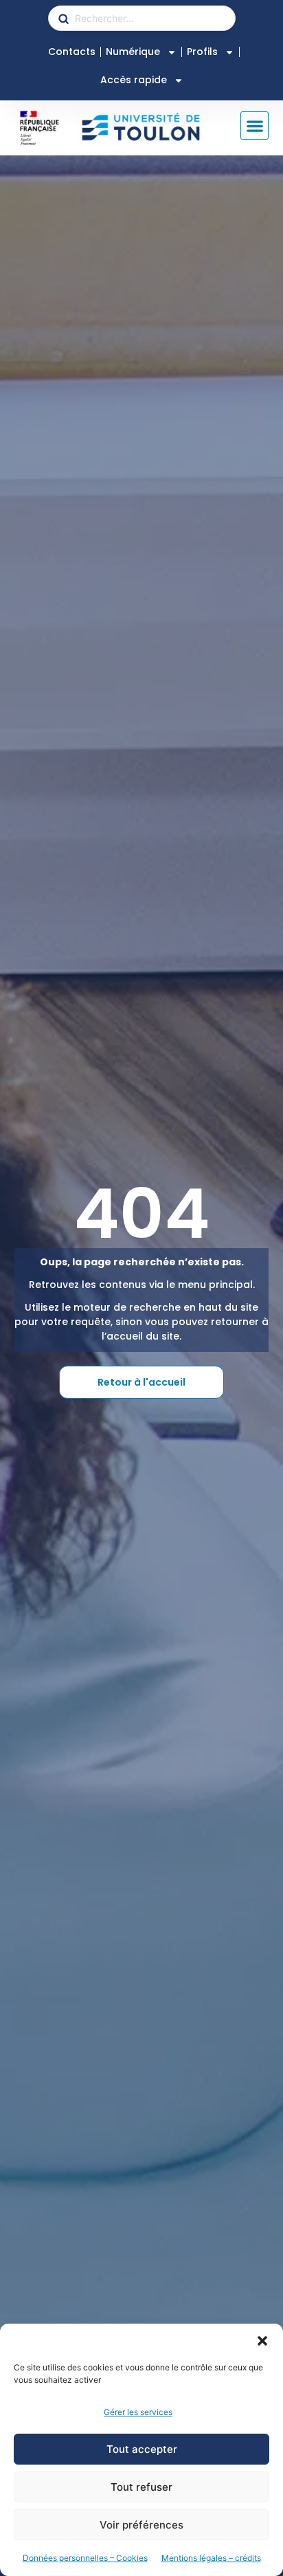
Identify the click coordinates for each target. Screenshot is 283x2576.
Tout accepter (142, 2449)
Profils (202, 52)
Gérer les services (138, 2412)
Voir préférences (141, 2525)
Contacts (72, 52)
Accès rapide (134, 80)
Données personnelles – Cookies (85, 2558)
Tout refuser (141, 2487)
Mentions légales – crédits (211, 2558)
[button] (262, 2341)
